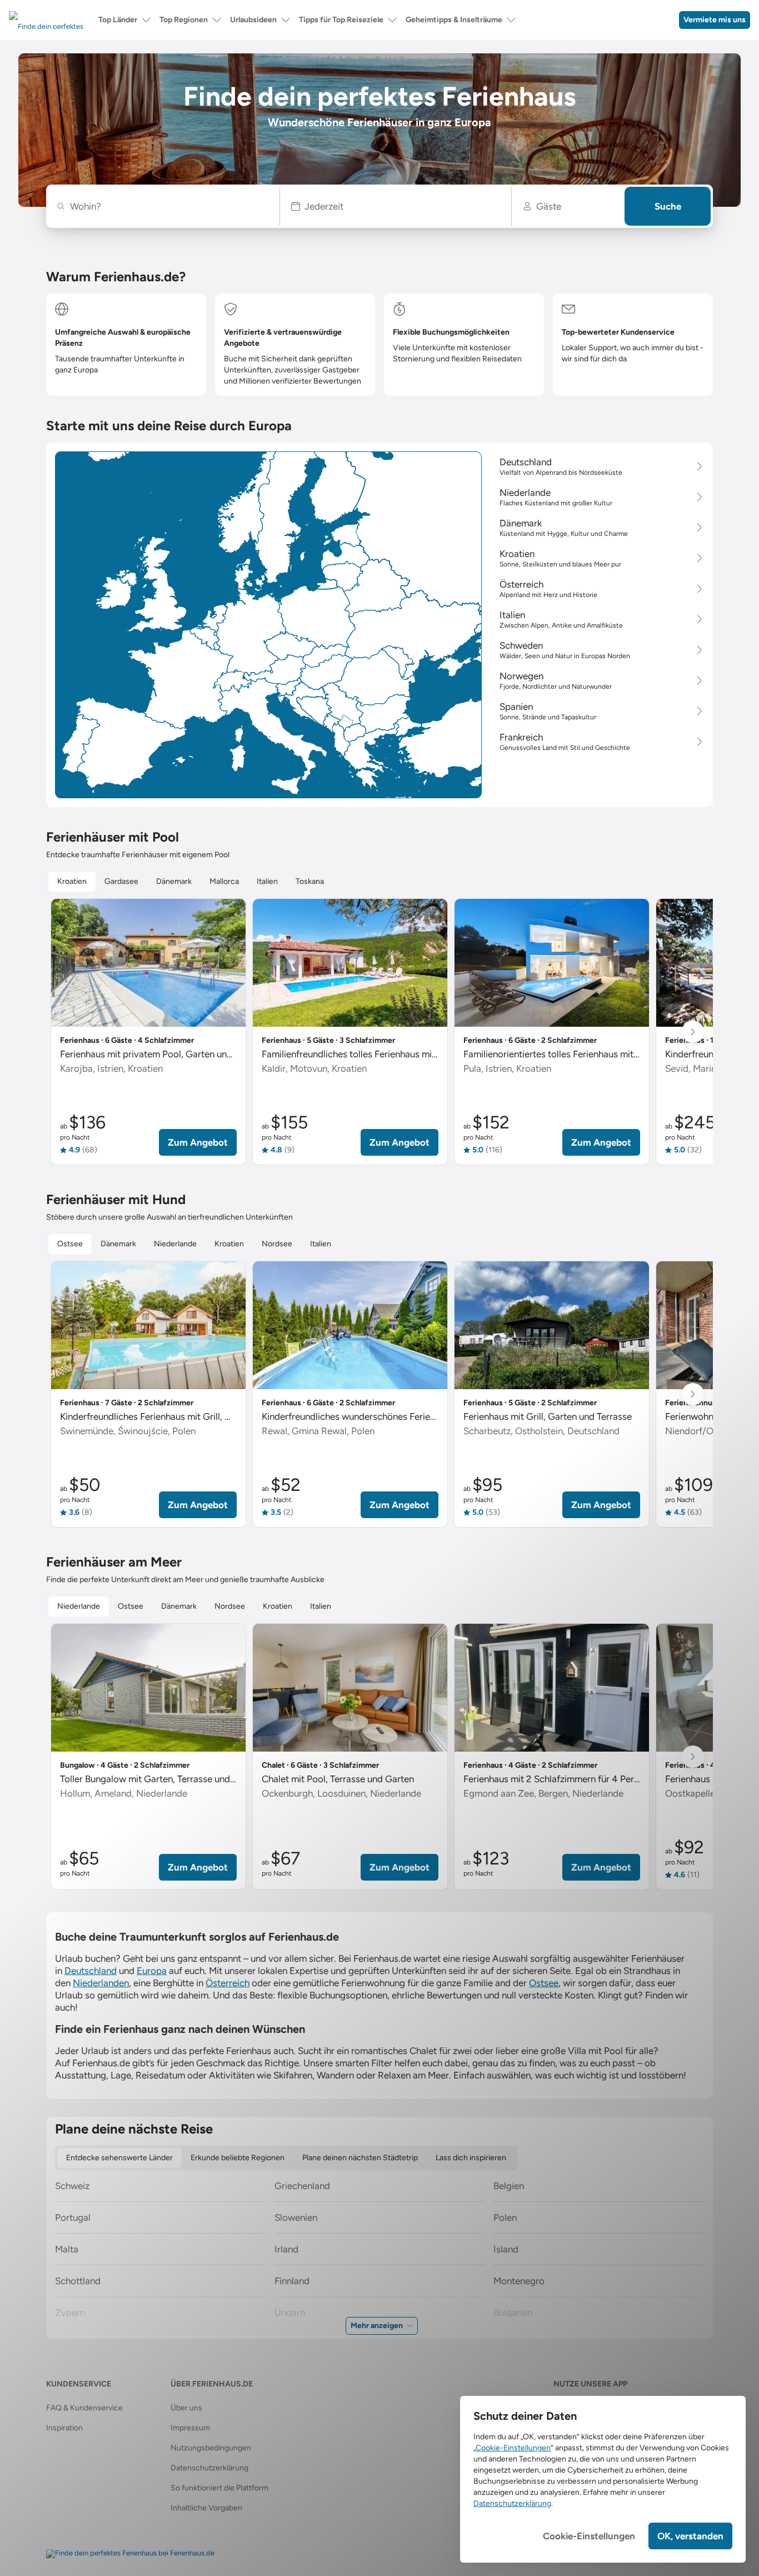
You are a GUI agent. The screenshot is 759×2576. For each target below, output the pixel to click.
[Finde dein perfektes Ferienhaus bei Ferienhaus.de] (130, 2554)
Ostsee (544, 1983)
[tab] (72, 882)
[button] (396, 206)
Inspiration (64, 2428)
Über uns (186, 2408)
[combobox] (169, 206)
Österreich (228, 1983)
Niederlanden (101, 1983)
